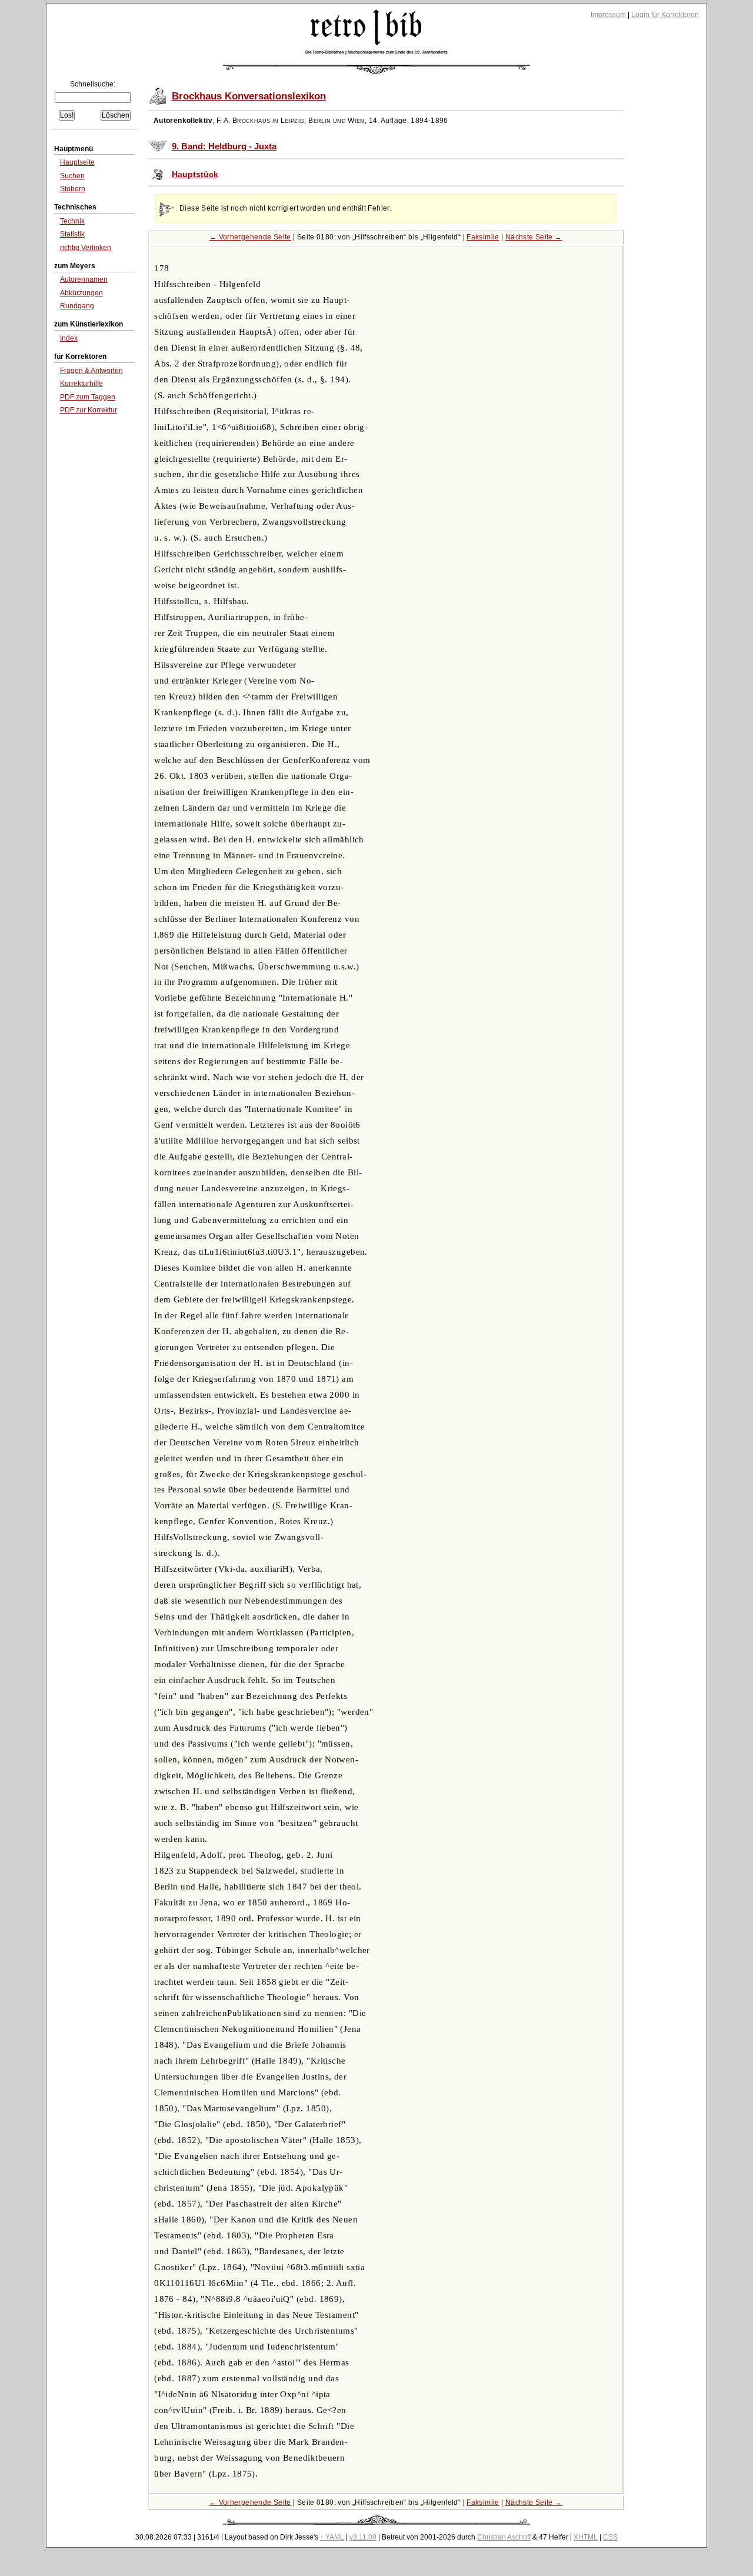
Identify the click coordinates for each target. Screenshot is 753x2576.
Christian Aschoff (504, 2537)
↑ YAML (332, 2537)
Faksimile (483, 237)
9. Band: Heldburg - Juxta (224, 146)
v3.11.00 (363, 2537)
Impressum (608, 15)
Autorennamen (84, 279)
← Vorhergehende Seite (250, 237)
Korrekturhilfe (81, 384)
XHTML (586, 2537)
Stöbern (73, 189)
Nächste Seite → (534, 237)
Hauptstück (195, 174)
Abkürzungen (81, 293)
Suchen (72, 176)
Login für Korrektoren (665, 15)
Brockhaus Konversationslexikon (249, 96)
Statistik (72, 234)
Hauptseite (77, 162)
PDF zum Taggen (88, 397)
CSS (610, 2537)
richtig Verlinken (86, 248)
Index (69, 338)
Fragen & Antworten (91, 371)
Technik (72, 221)
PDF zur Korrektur (89, 410)
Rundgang (77, 306)
